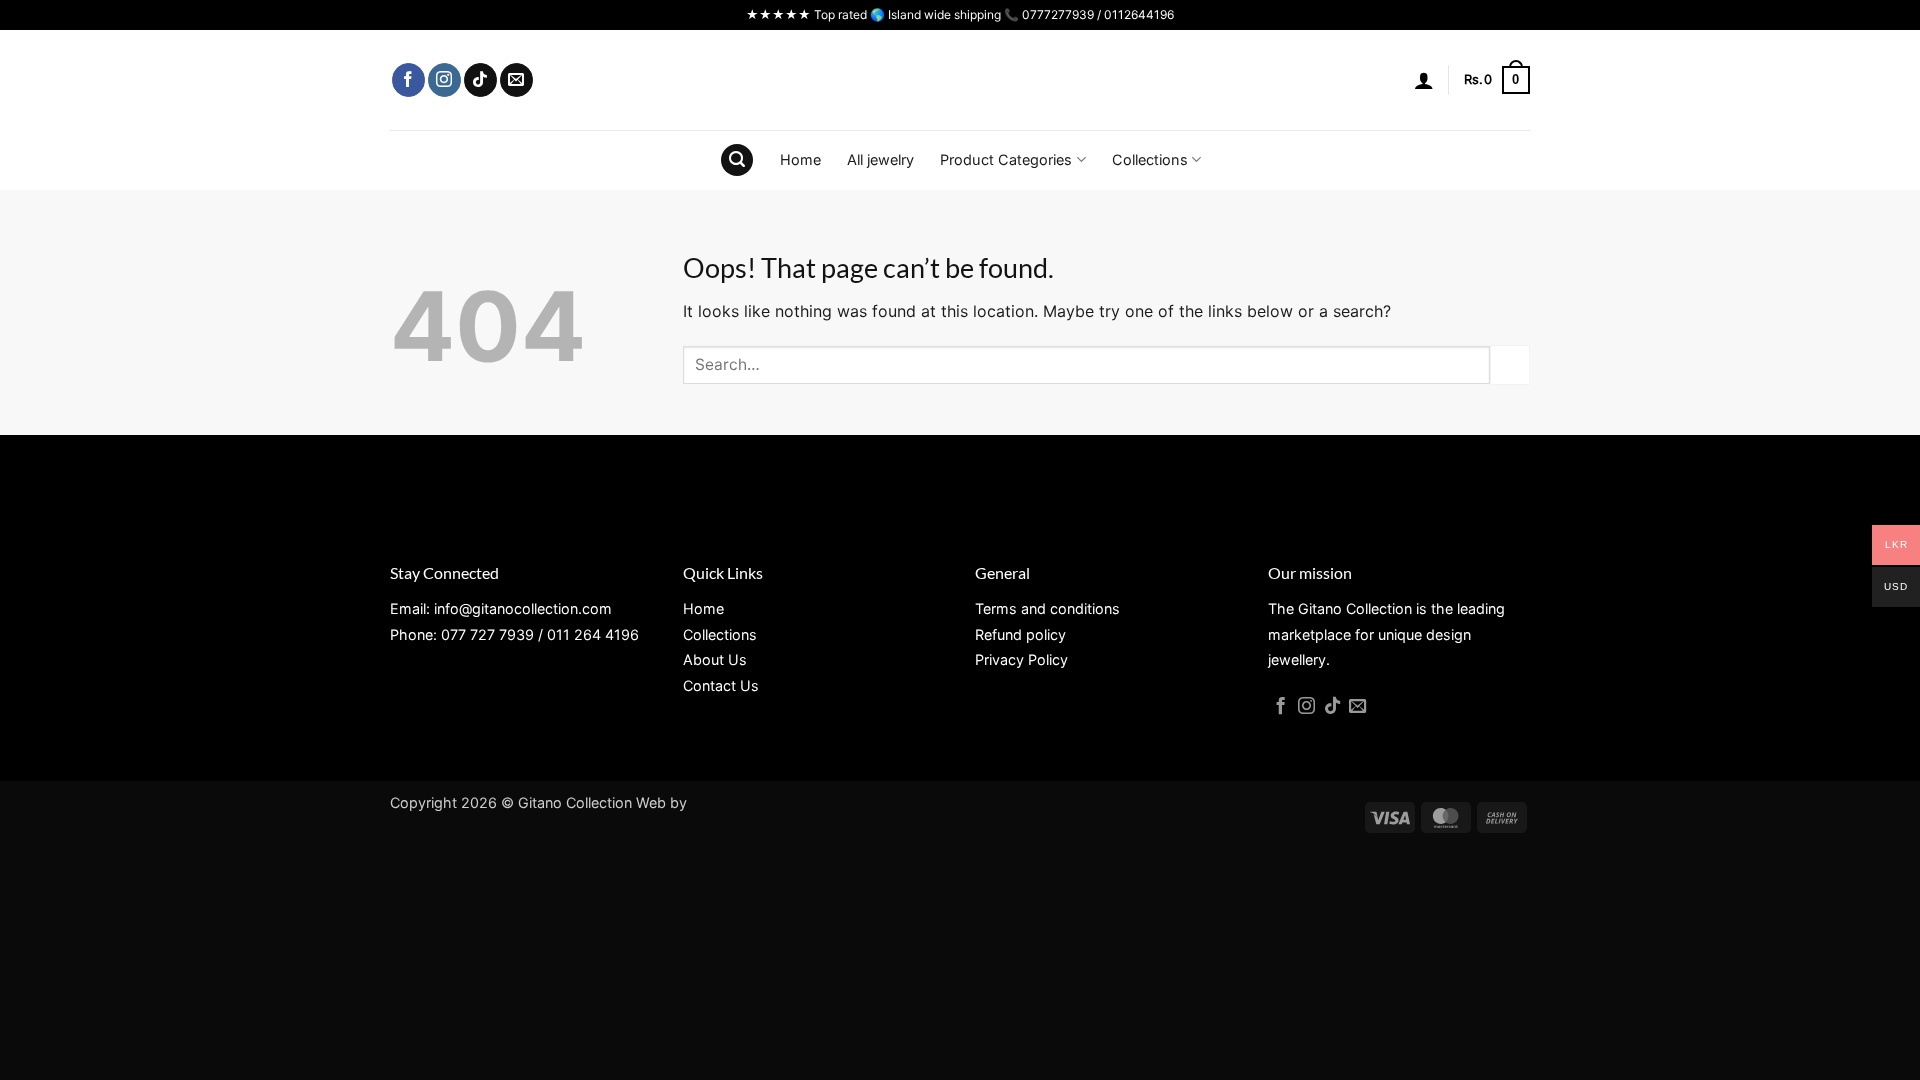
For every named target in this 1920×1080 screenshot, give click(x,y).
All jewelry (880, 159)
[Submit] (1510, 364)
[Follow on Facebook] (408, 80)
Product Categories (1006, 159)
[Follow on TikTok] (480, 80)
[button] (1424, 80)
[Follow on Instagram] (444, 80)
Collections (1150, 159)
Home (800, 159)
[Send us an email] (516, 80)
